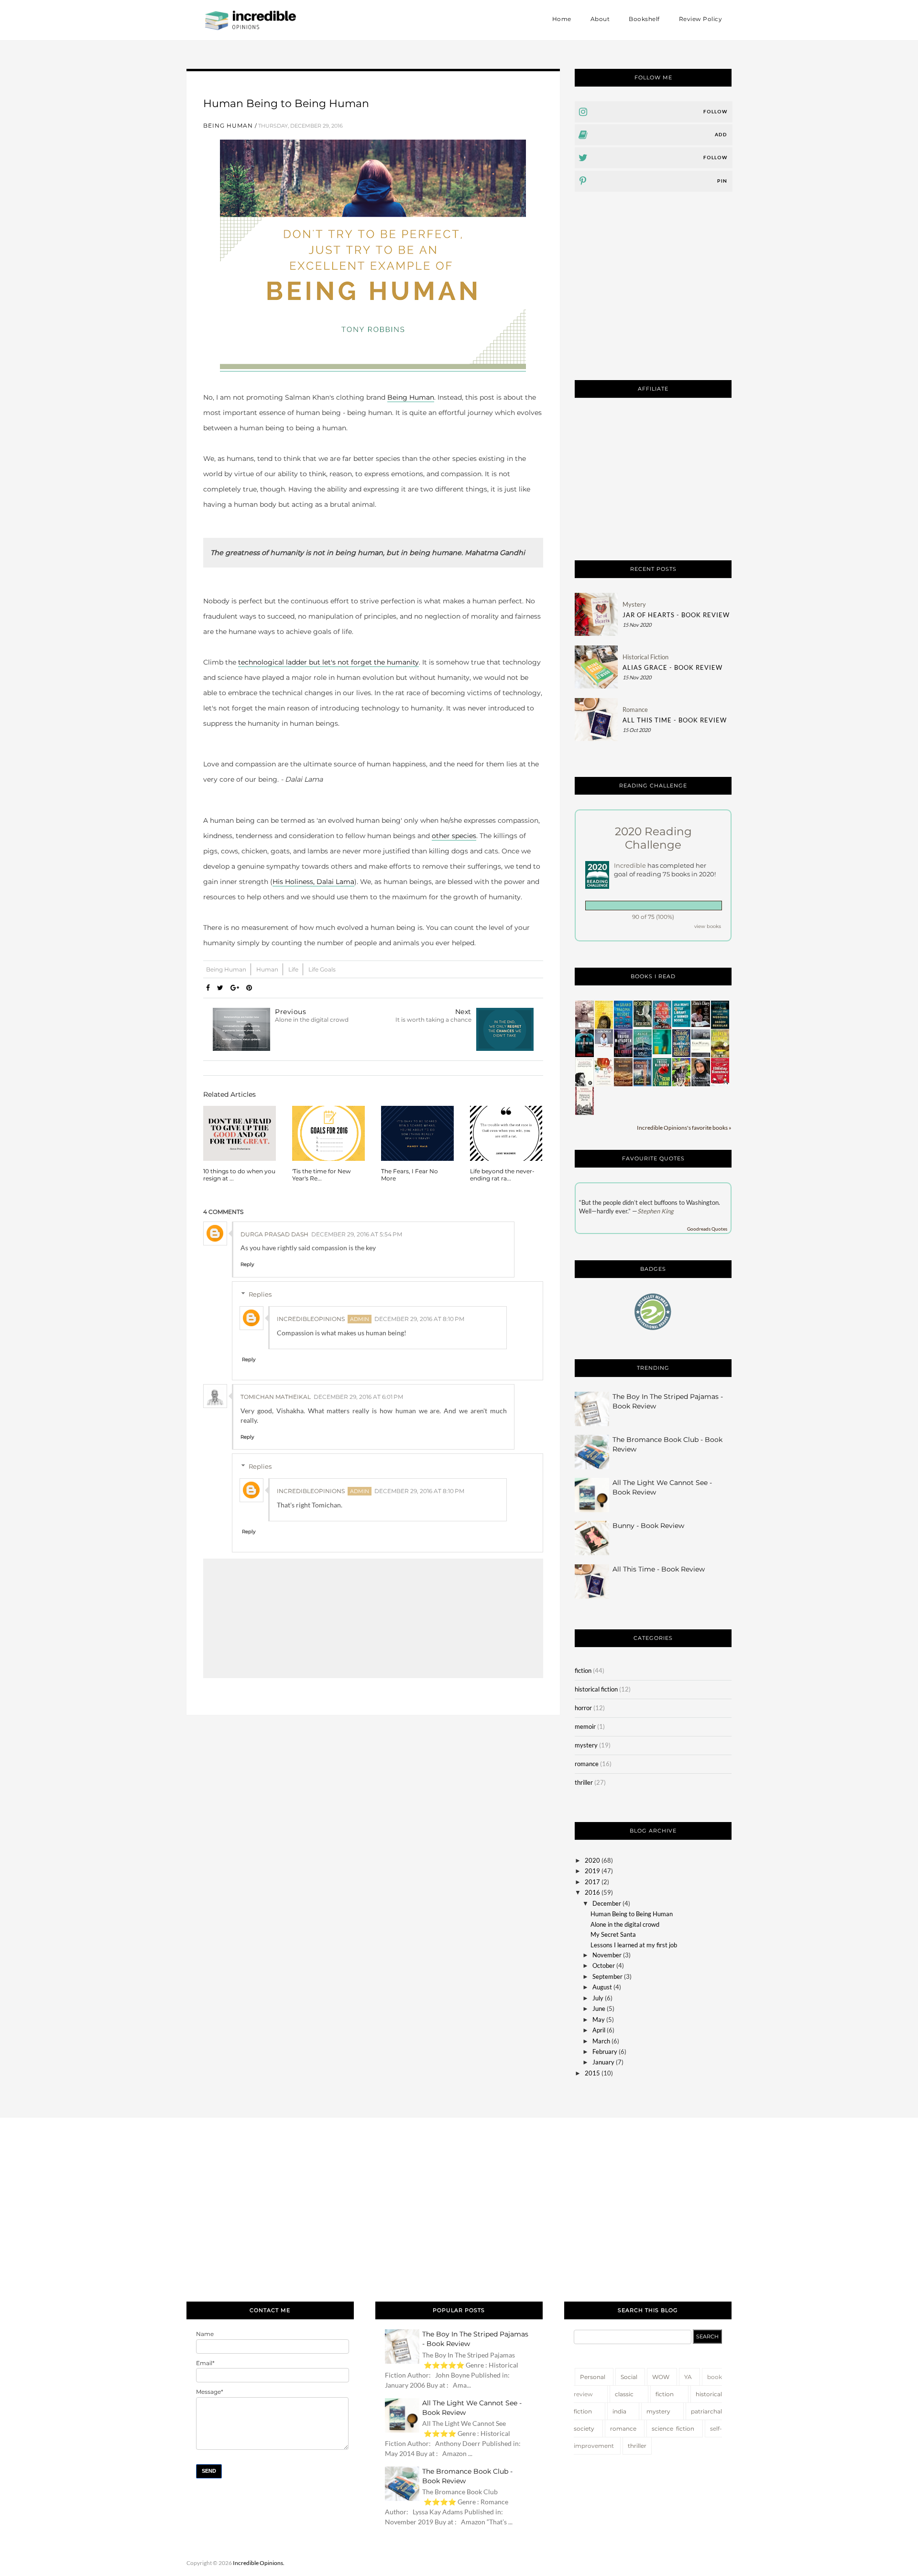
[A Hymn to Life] (604, 1046)
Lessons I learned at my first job (634, 1945)
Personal (593, 2377)
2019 (592, 1871)
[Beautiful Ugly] (643, 1055)
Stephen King (656, 1211)
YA (688, 2377)
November (607, 1955)
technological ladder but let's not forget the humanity (328, 662)
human (268, 969)
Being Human (411, 397)
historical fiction (645, 657)
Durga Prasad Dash (274, 1234)
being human (228, 126)
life (294, 969)
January (603, 2062)
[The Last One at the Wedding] (720, 1026)
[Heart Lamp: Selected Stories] (604, 1084)
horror (583, 1708)
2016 (592, 1892)
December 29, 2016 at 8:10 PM (419, 1319)
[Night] (701, 1055)
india (619, 2411)
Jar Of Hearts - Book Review (676, 615)
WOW (661, 2377)
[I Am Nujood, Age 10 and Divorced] (700, 1084)
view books (708, 926)
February (605, 2052)
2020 (592, 1860)
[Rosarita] (643, 1025)
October (604, 1965)
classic (624, 2394)
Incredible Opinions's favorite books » (684, 1127)
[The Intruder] (623, 1055)
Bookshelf (644, 19)
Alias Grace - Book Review (672, 667)
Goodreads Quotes (707, 1229)
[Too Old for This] (585, 1055)
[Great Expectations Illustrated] (643, 1084)
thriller (584, 1782)
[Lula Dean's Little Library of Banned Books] (681, 1025)
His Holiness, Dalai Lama (313, 882)
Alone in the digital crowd (625, 1924)
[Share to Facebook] (208, 988)
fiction (583, 1670)
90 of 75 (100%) (653, 917)
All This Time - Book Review (675, 720)
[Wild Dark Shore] (623, 1084)
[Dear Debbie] (662, 1084)
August (602, 1987)
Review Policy (701, 19)
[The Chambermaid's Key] (682, 1055)
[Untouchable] (585, 1027)
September (607, 1976)
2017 (592, 1882)
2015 (592, 2073)
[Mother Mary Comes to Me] (584, 1084)
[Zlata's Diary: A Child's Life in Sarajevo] (700, 1025)
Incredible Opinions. (259, 2563)
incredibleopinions (311, 1319)
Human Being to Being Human (632, 1914)
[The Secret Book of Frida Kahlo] (682, 1084)
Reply (247, 1264)
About (600, 19)
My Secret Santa (613, 1934)
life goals (322, 969)
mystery (634, 604)
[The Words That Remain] (662, 1052)
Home (562, 19)
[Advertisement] (653, 294)
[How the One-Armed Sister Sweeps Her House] (662, 1027)
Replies (260, 1294)
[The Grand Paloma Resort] (623, 1026)
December (607, 1903)
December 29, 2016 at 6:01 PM (358, 1397)
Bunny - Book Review (648, 1526)
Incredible (631, 865)
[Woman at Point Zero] (584, 1113)
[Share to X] (220, 988)
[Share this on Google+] (235, 988)
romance (635, 709)
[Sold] (604, 1026)
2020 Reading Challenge (653, 838)
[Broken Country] (720, 1055)
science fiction (673, 2429)
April (599, 2030)
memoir (585, 1726)
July (598, 1998)
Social (629, 2377)
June (599, 2008)
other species (454, 836)
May (599, 2019)
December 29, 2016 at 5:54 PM (357, 1234)
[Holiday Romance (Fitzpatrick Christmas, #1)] (720, 1084)
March (601, 2041)
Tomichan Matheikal (276, 1397)
